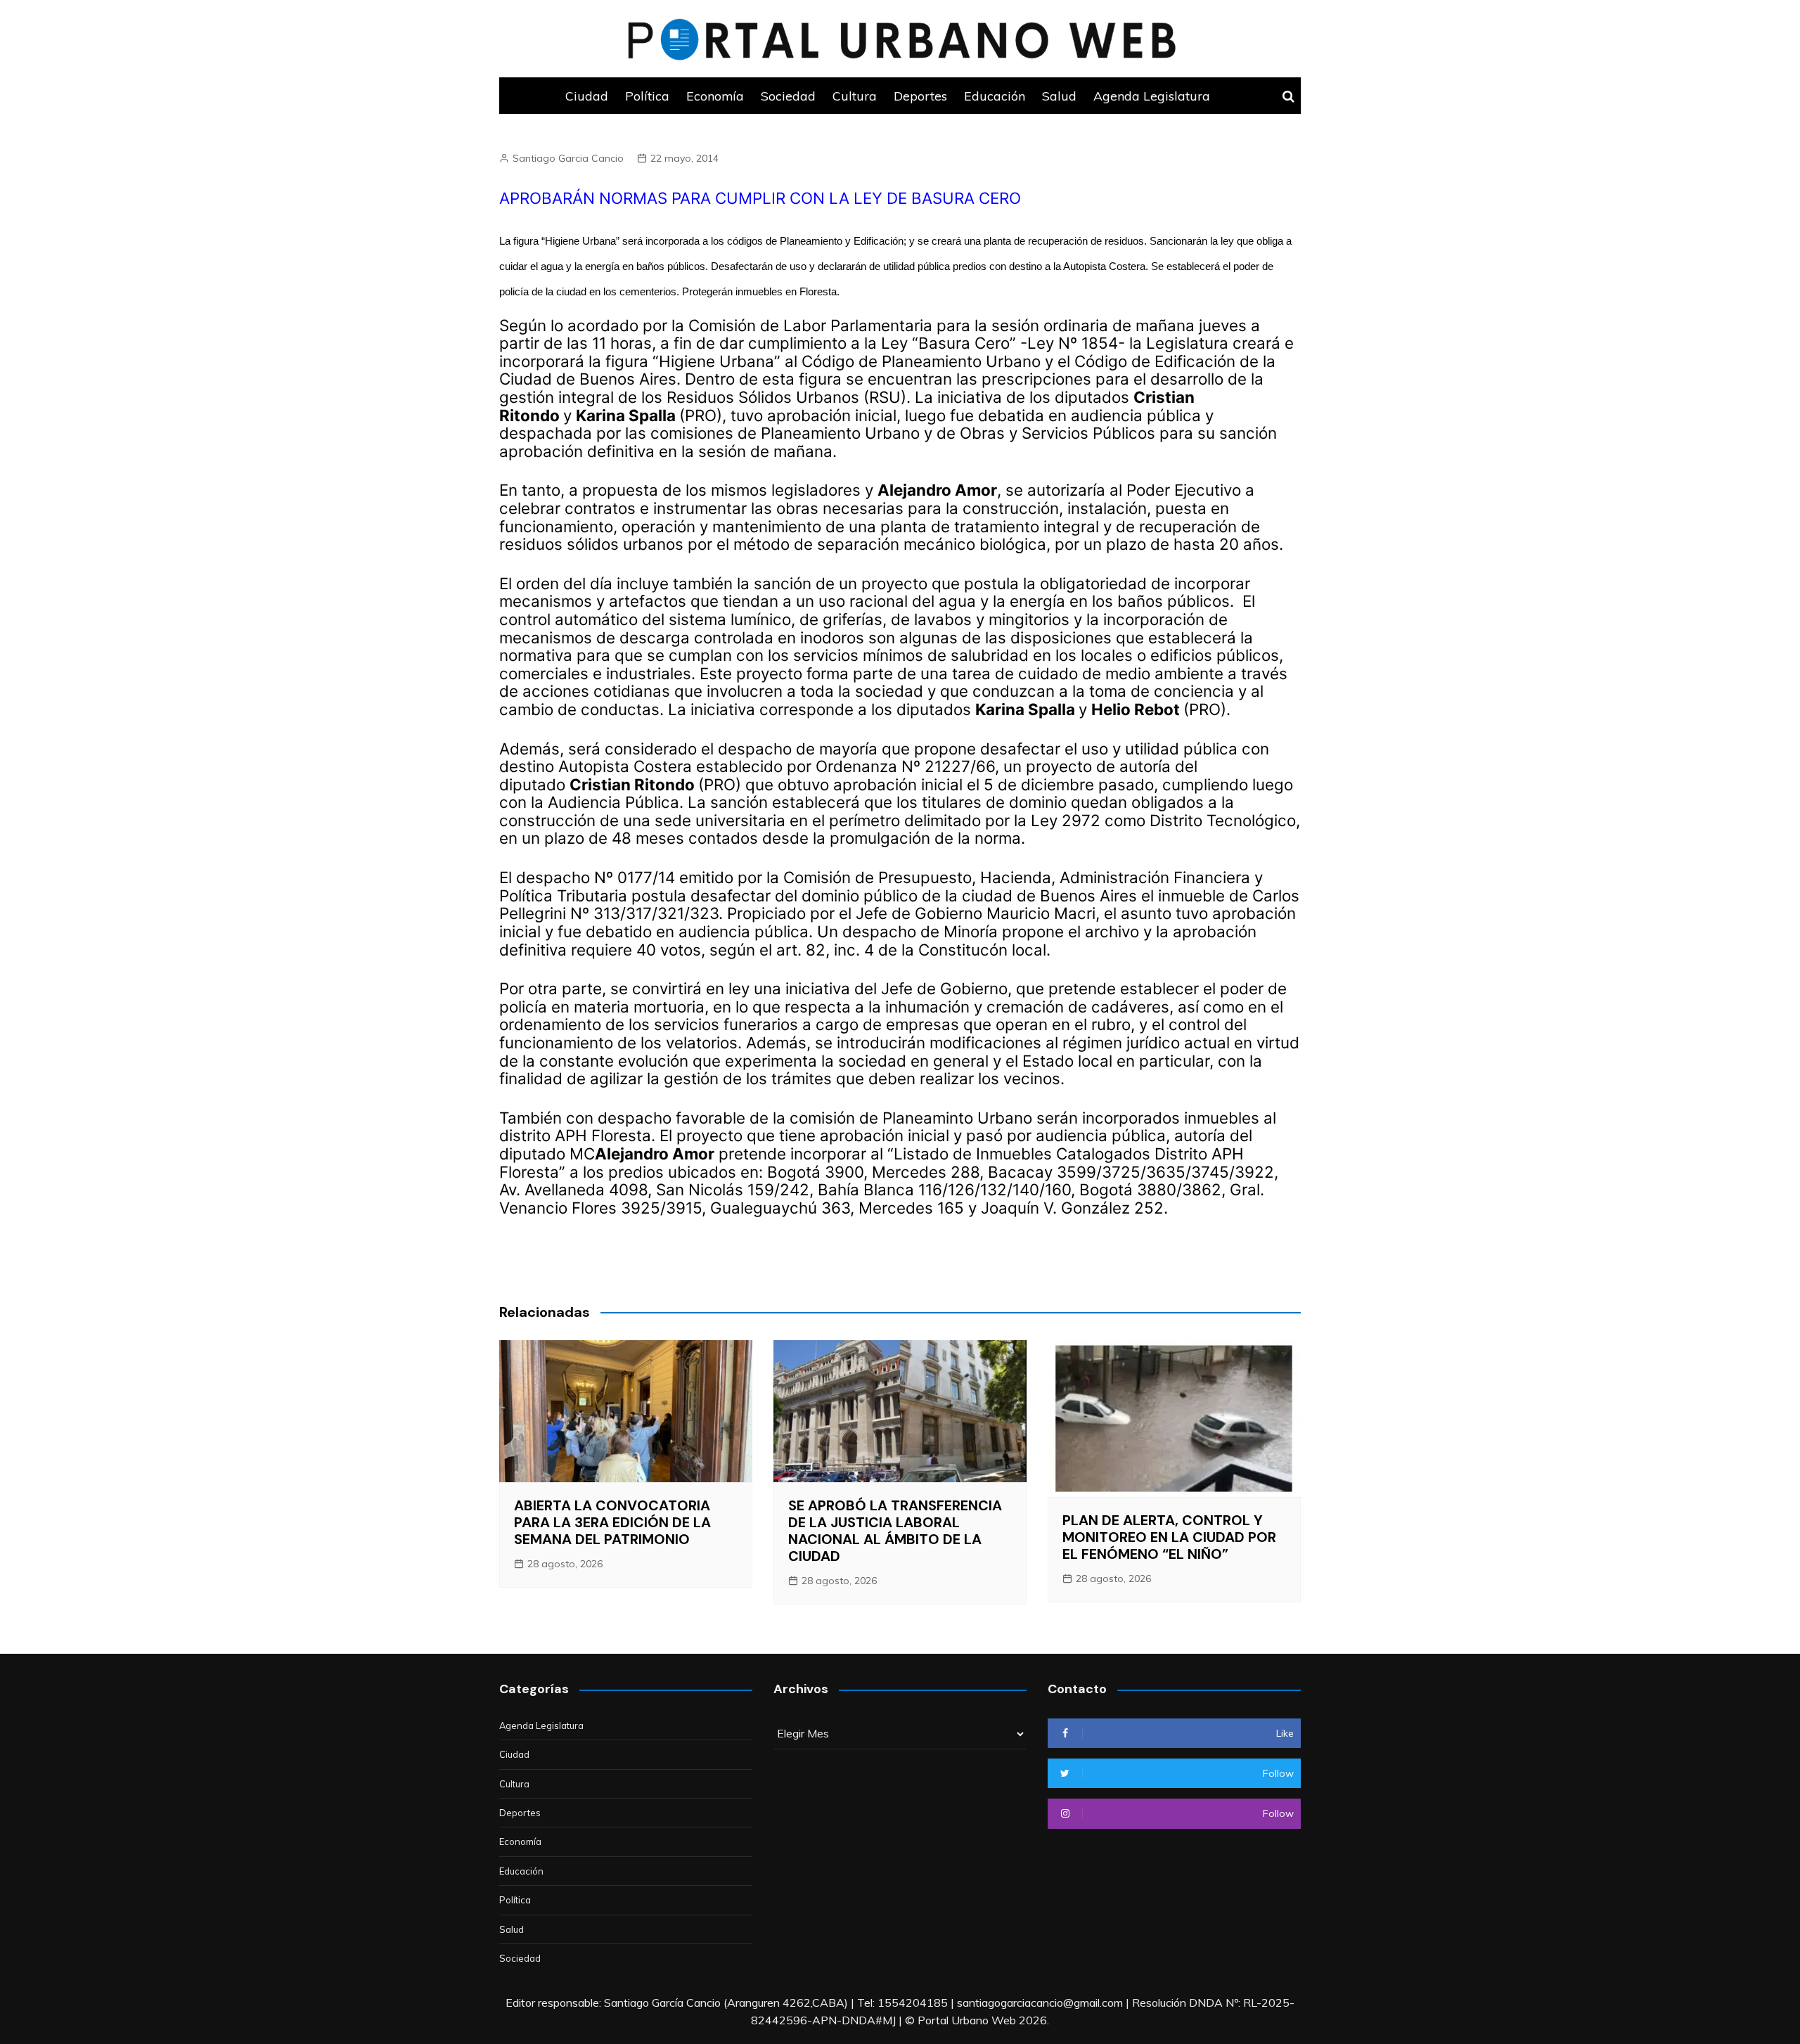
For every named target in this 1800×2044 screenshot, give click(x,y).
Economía (715, 96)
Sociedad (788, 96)
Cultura (855, 96)
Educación (995, 96)
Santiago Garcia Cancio (568, 158)
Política (647, 96)
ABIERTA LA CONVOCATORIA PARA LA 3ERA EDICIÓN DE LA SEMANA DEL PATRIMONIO (612, 1522)
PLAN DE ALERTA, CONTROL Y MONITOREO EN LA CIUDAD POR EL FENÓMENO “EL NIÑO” (1169, 1537)
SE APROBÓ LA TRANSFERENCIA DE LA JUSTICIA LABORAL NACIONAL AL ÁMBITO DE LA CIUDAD (895, 1531)
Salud (1059, 96)
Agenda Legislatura (1152, 96)
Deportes (920, 96)
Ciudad (587, 96)
